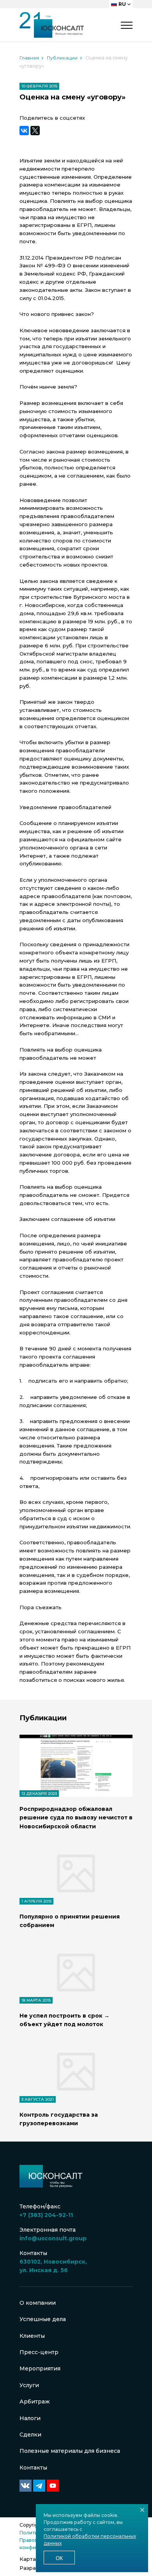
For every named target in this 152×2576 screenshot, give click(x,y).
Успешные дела (43, 2319)
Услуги (29, 2385)
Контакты (33, 2468)
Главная (29, 58)
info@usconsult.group (53, 2238)
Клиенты (32, 2336)
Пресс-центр (39, 2352)
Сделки (30, 2435)
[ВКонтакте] (24, 131)
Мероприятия (40, 2368)
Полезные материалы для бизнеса (70, 2451)
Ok (59, 2558)
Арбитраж (35, 2402)
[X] (35, 131)
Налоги (30, 2418)
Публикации (62, 58)
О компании (38, 2303)
